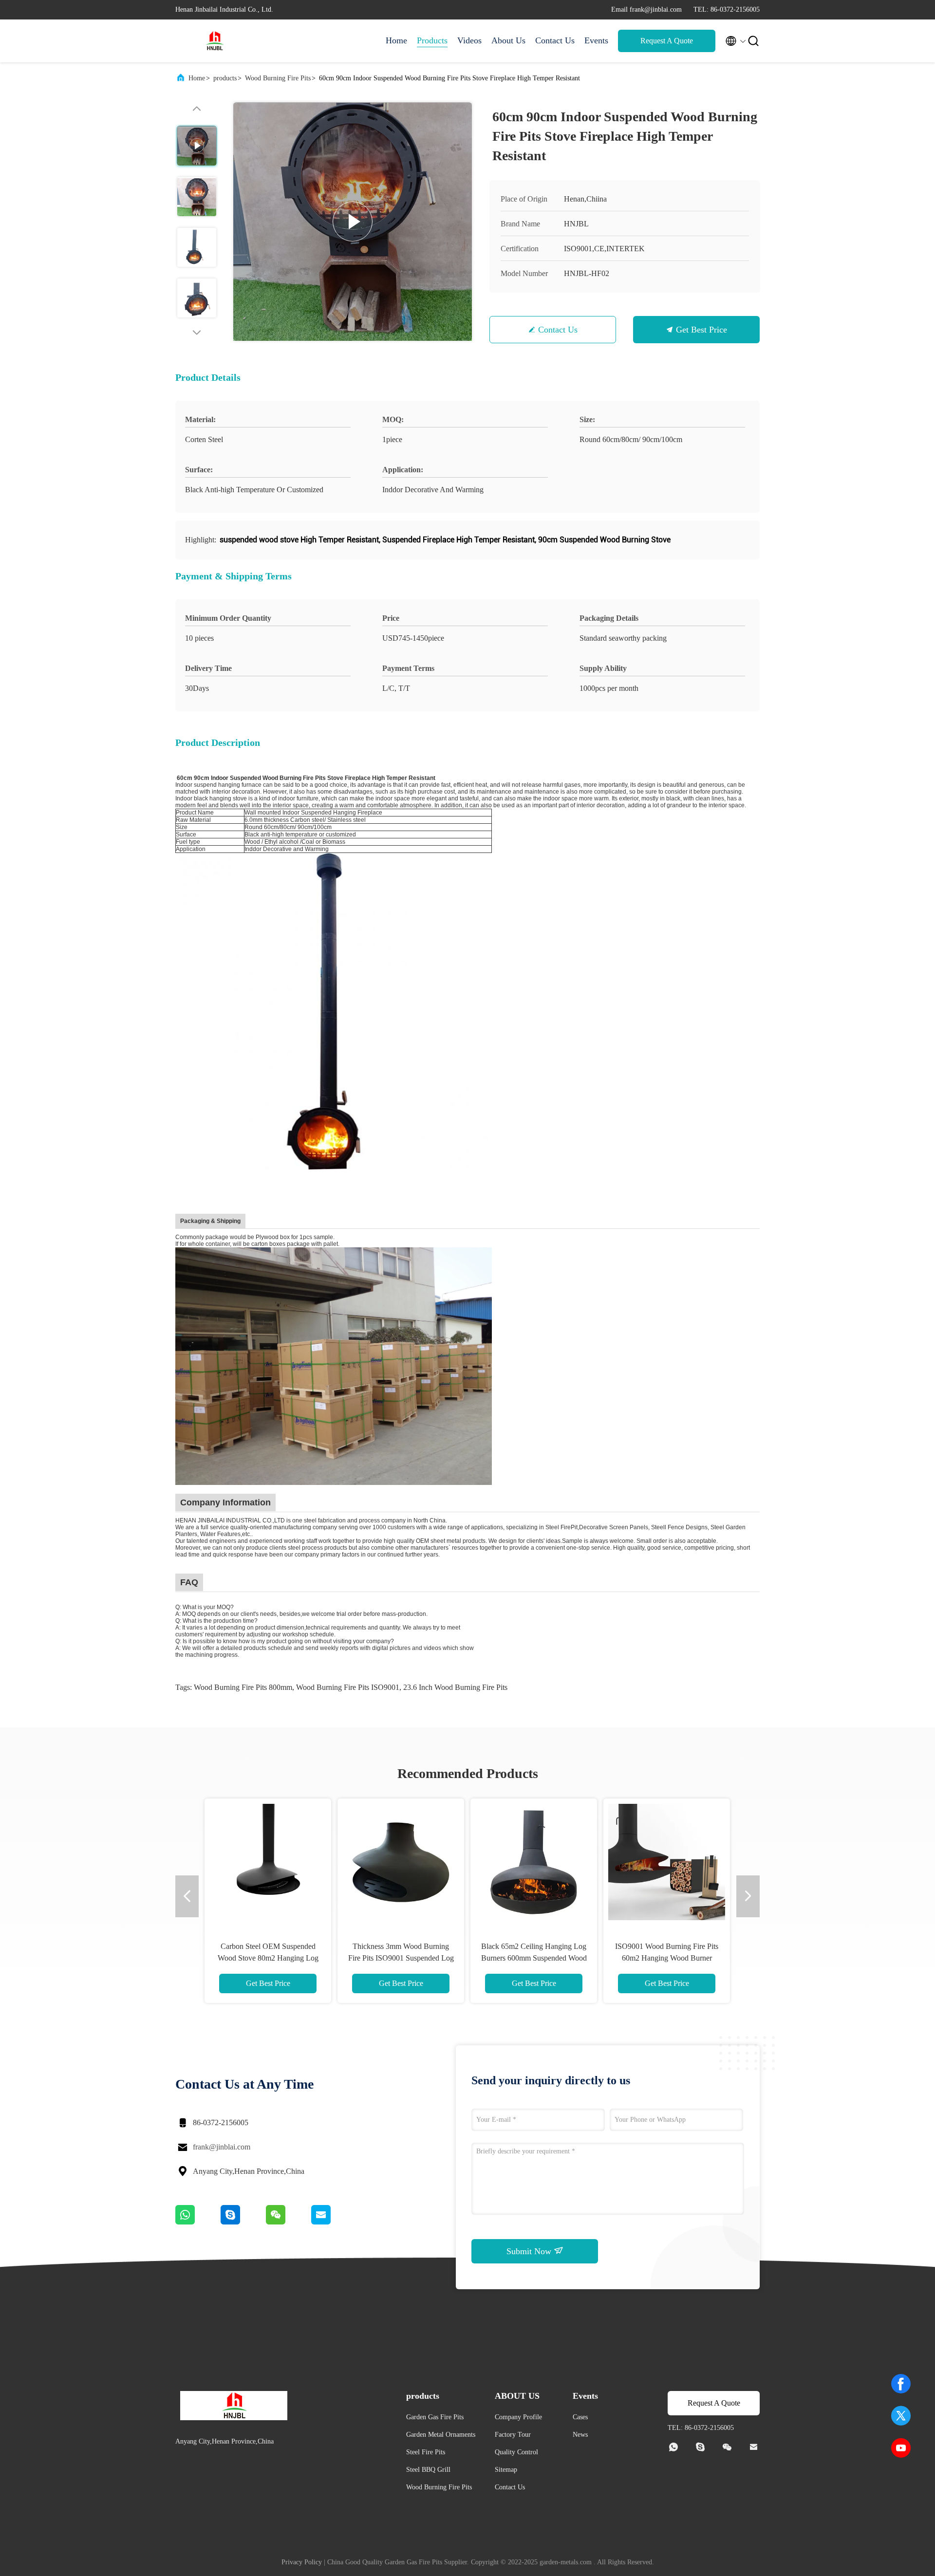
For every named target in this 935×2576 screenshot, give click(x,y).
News (580, 2435)
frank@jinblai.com (222, 2147)
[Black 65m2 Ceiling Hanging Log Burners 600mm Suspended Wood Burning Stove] (534, 1862)
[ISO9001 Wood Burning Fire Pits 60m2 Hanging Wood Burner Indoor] (667, 1862)
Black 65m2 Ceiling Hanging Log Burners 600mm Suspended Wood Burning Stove (534, 1958)
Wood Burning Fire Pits (278, 78)
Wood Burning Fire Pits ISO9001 (348, 1687)
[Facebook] (901, 2384)
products (225, 78)
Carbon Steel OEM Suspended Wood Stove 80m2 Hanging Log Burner (268, 1958)
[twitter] (901, 2416)
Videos (469, 40)
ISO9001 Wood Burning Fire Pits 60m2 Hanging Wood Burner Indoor (667, 1958)
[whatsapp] (198, 2222)
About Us (508, 40)
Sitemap (506, 2470)
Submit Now (530, 2251)
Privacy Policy (302, 2562)
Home (396, 40)
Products (432, 40)
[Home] (214, 41)
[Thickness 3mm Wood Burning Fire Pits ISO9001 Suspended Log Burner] (401, 1862)
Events (596, 40)
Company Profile (518, 2417)
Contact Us (555, 40)
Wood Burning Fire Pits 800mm (243, 1687)
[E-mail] (333, 2222)
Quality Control (516, 2452)
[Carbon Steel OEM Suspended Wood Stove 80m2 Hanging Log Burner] (268, 1862)
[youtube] (901, 2448)
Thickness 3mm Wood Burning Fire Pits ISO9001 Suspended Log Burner (401, 1958)
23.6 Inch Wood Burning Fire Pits (455, 1687)
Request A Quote (667, 41)
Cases (580, 2417)
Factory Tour (513, 2435)
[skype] (243, 2222)
